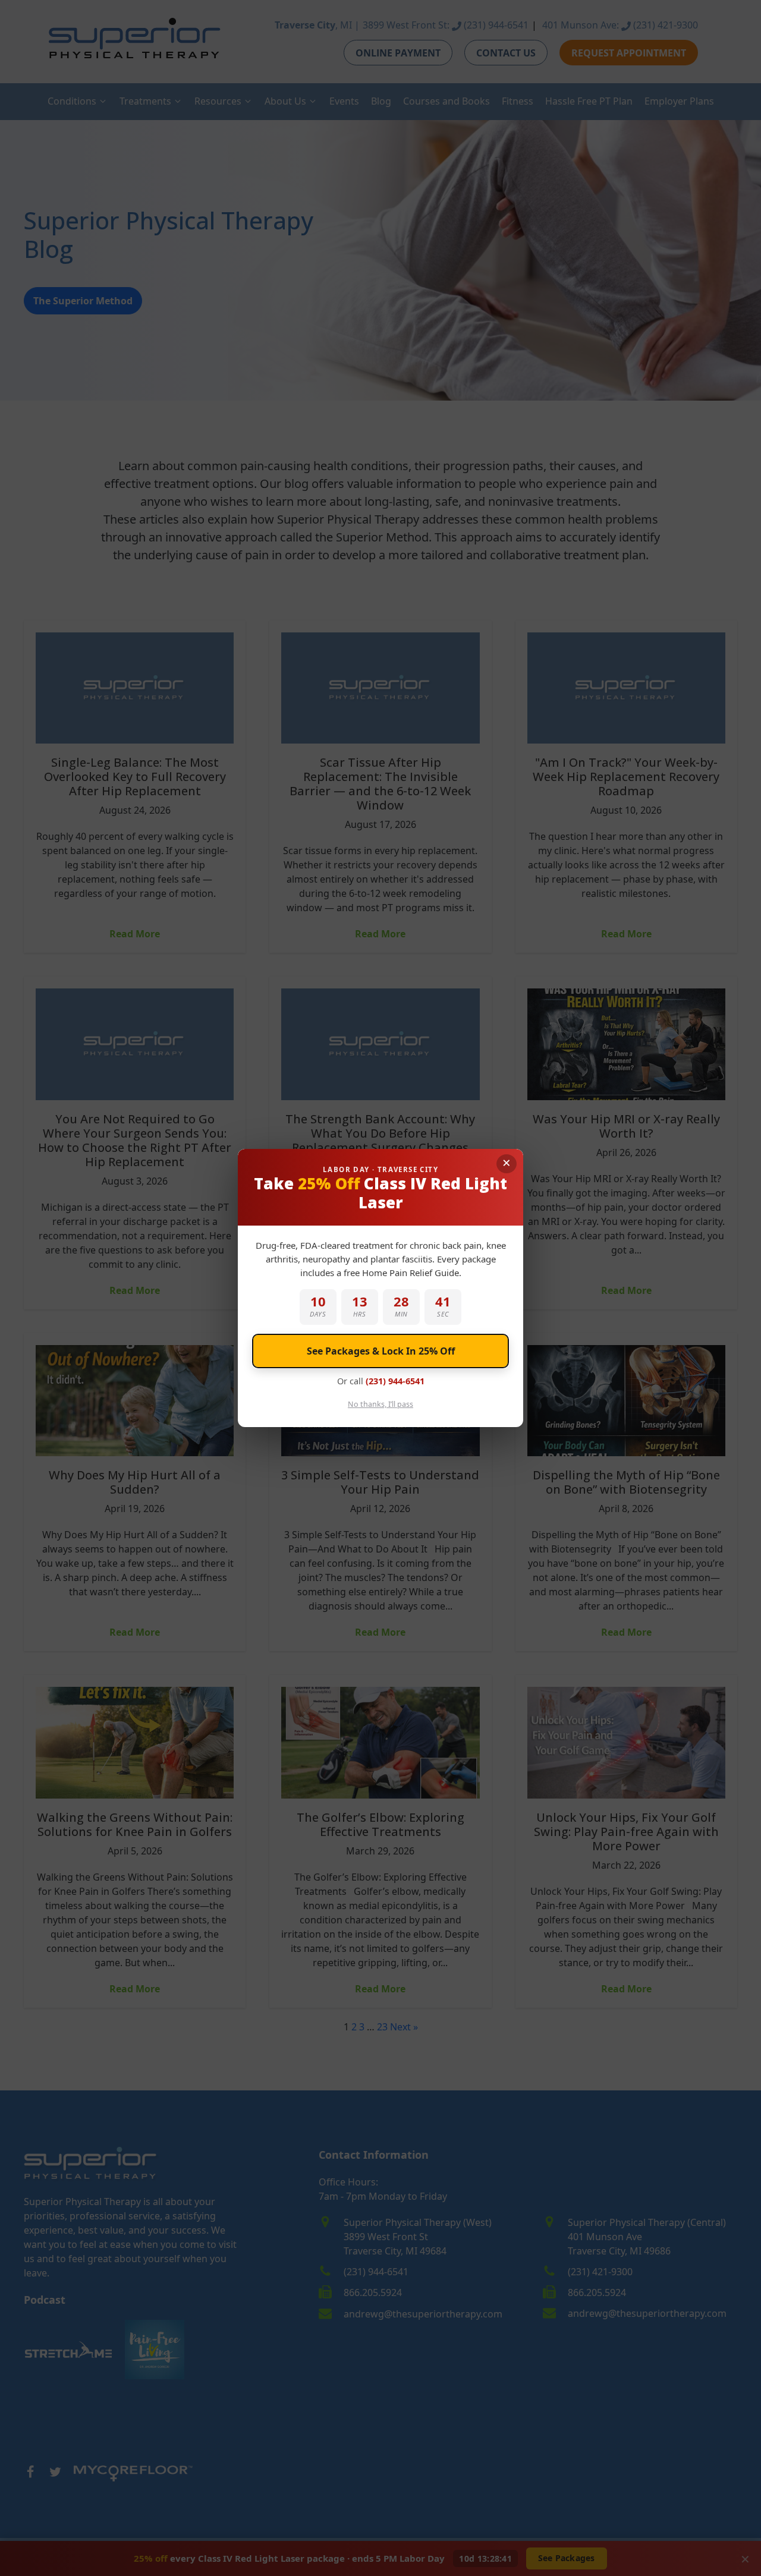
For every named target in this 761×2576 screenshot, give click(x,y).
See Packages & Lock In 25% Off (381, 1351)
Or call (381, 1381)
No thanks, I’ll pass (380, 1404)
